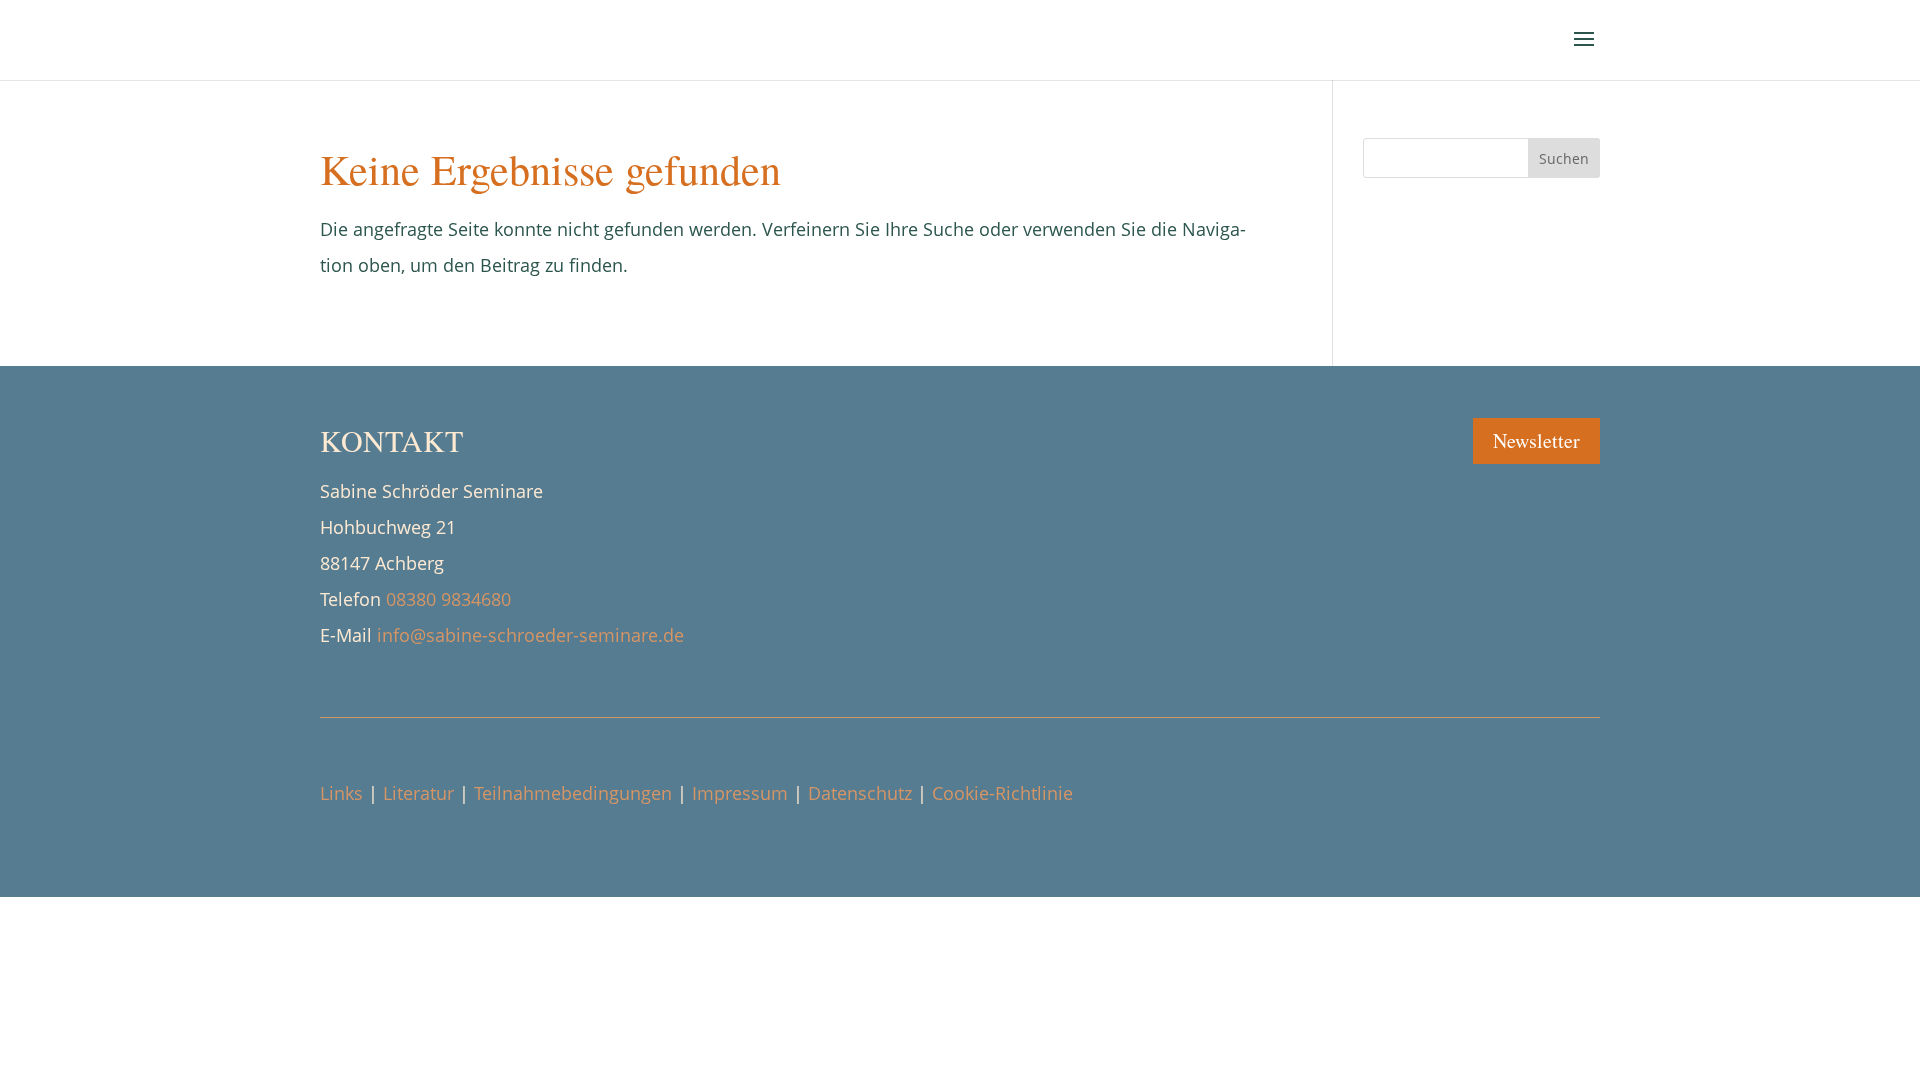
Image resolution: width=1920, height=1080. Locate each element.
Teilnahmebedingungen (573, 793)
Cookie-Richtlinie (1002, 793)
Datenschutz (860, 793)
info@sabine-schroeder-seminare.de (530, 635)
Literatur (418, 793)
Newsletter (1536, 440)
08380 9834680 (448, 599)
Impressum (740, 793)
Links (341, 793)
